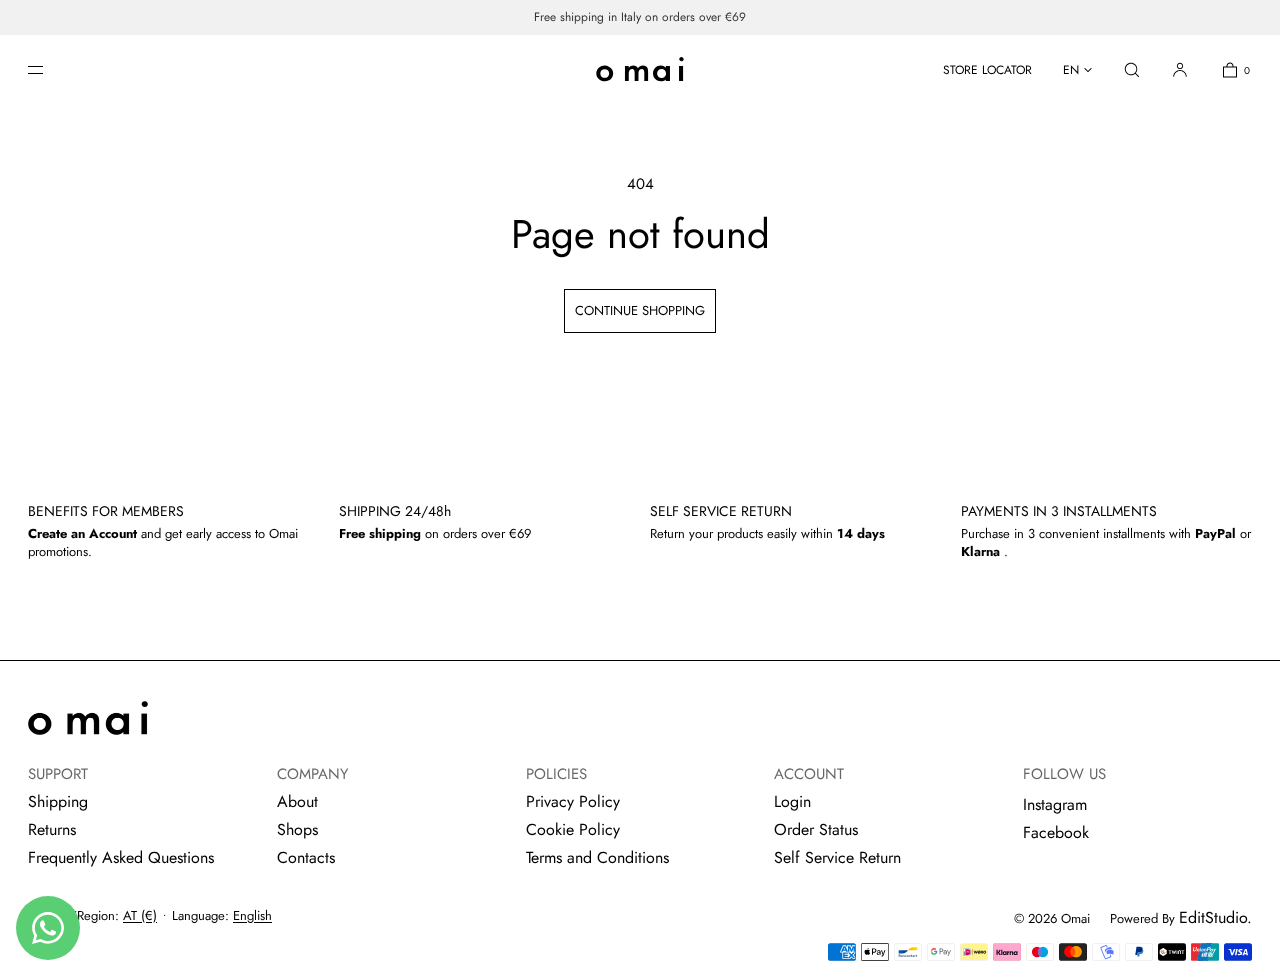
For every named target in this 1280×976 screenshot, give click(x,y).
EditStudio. (1215, 917)
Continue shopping (640, 310)
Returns (52, 829)
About (297, 801)
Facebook (1056, 832)
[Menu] (52, 69)
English (252, 915)
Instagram (1055, 804)
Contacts (306, 857)
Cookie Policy (573, 829)
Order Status (816, 829)
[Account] (1180, 69)
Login (792, 801)
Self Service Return (837, 857)
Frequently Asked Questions (121, 857)
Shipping (58, 801)
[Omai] (640, 70)
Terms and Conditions (597, 857)
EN (1071, 70)
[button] (1132, 69)
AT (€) (140, 915)
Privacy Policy (573, 801)
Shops (297, 829)
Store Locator (987, 70)
